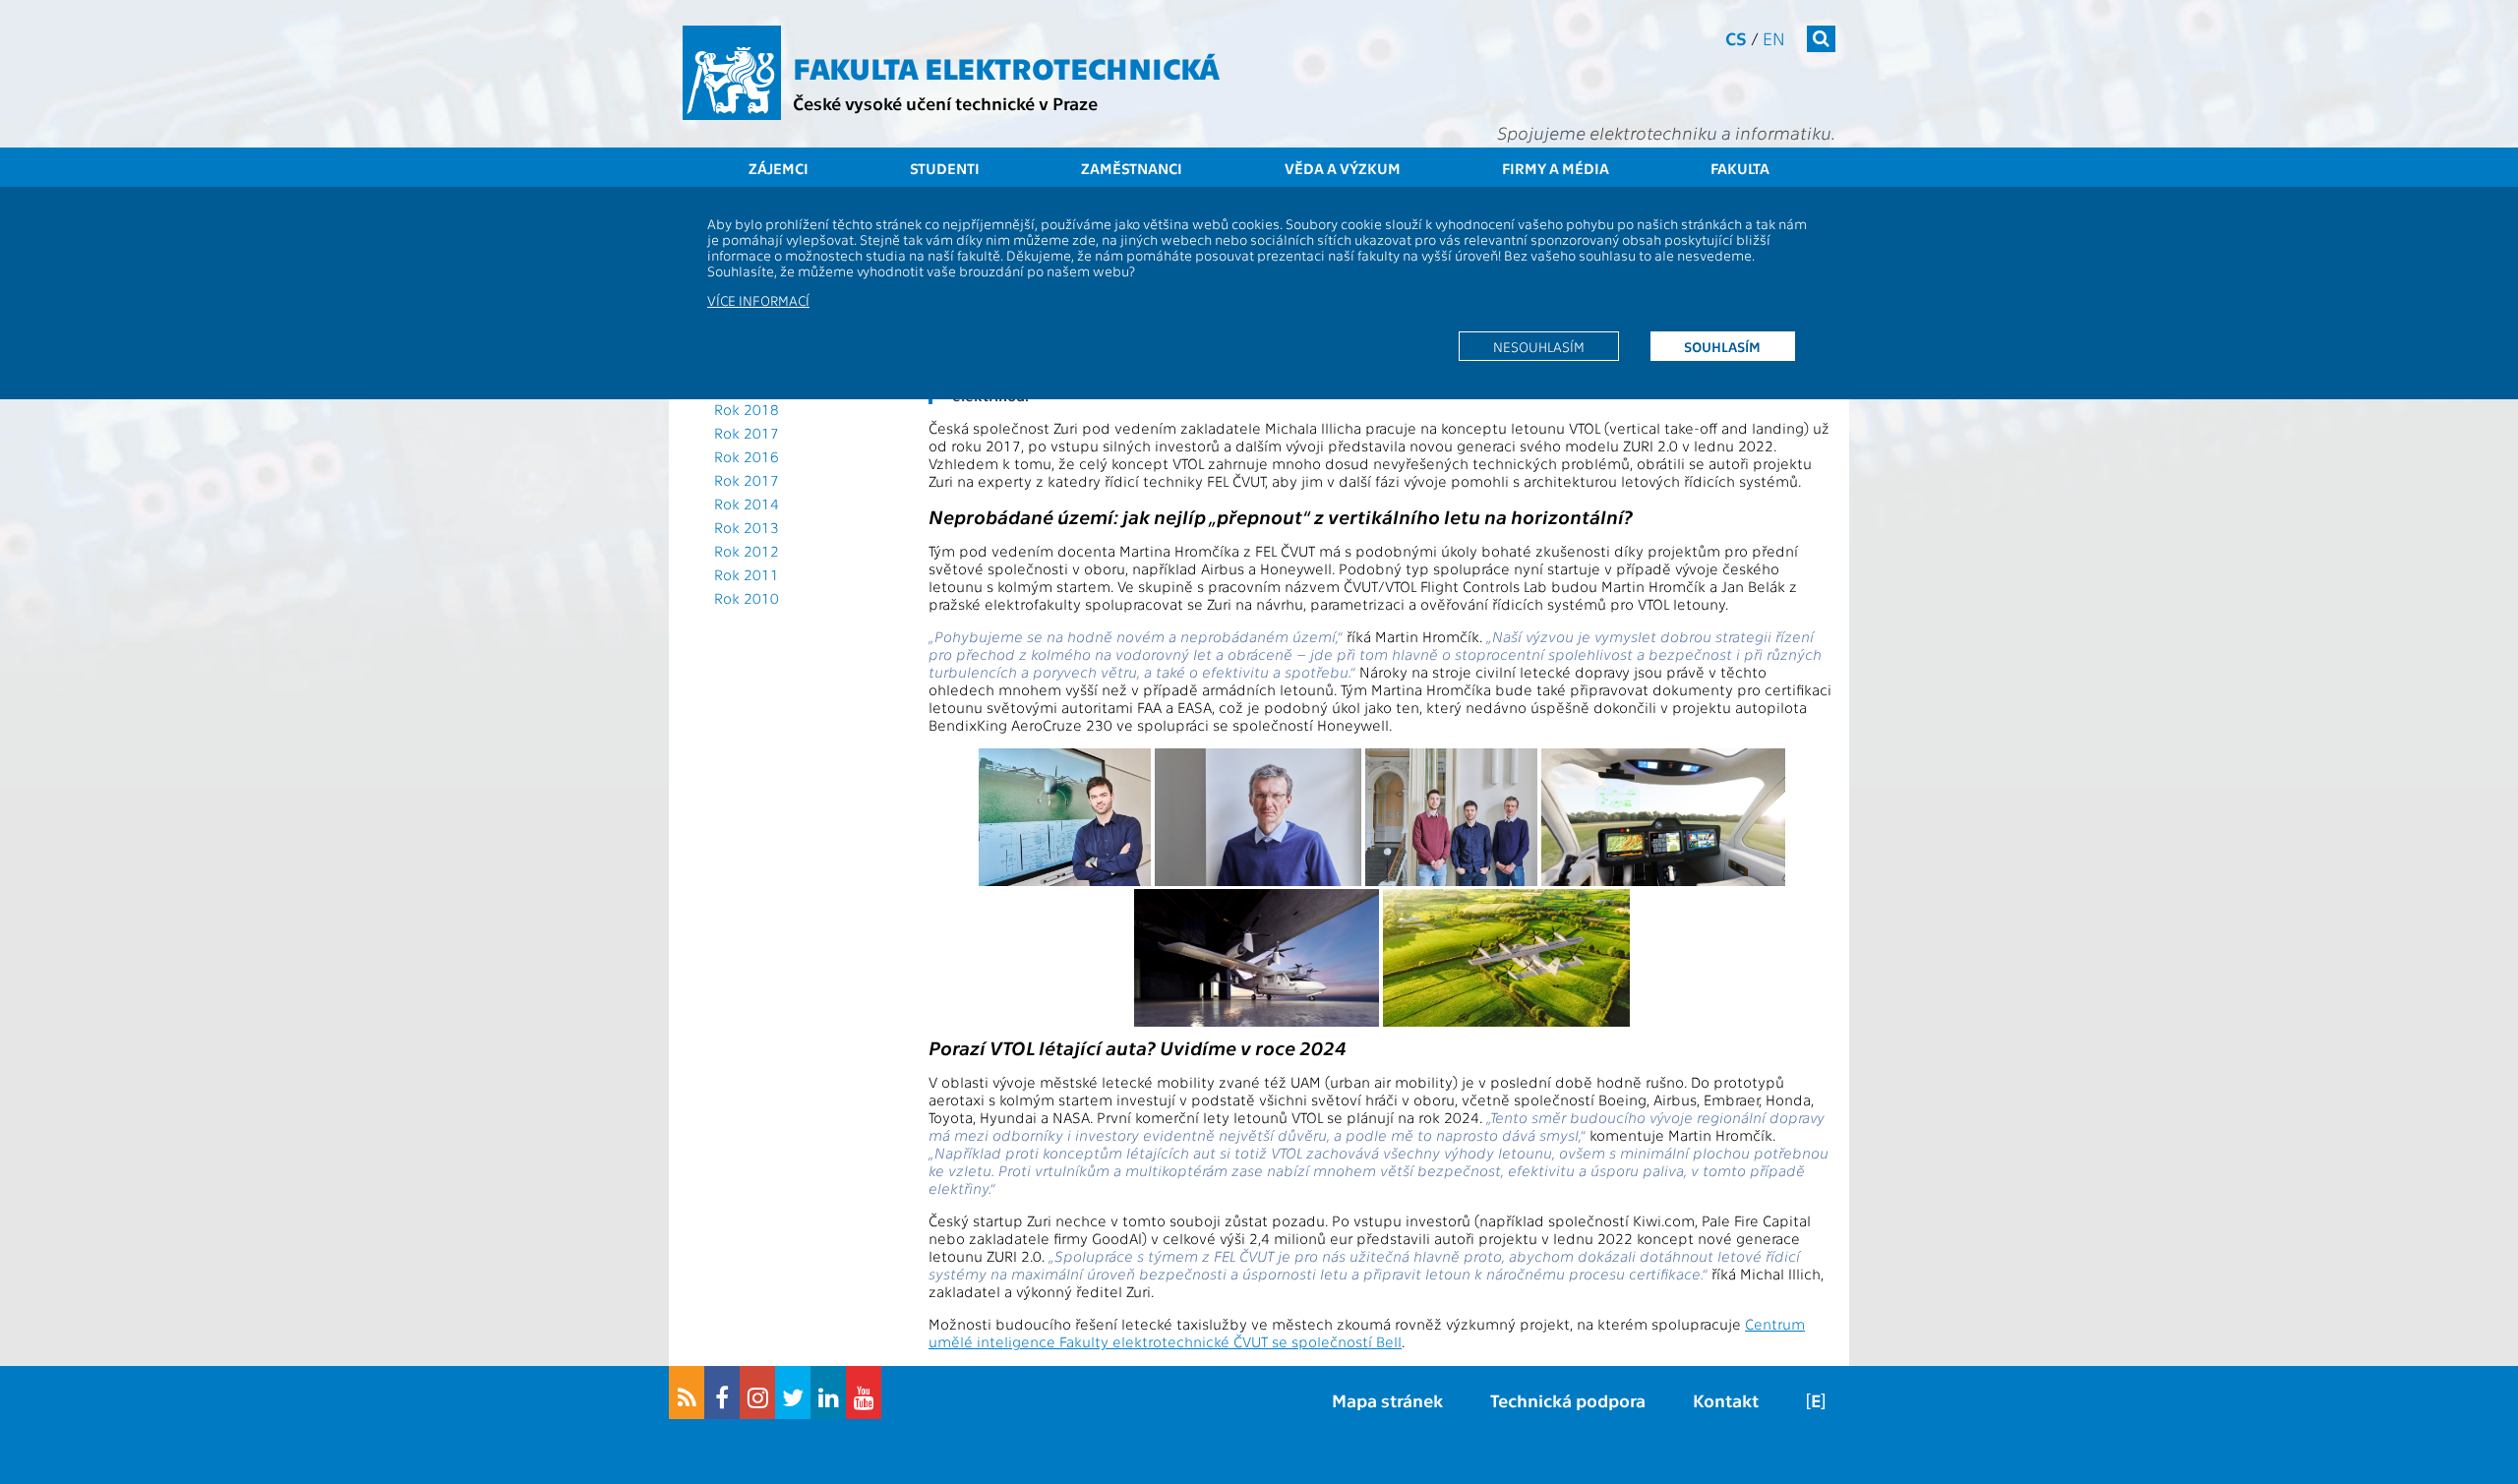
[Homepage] (732, 73)
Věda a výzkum (1343, 168)
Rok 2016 (747, 456)
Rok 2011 (747, 574)
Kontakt (1726, 1400)
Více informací (758, 300)
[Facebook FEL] (722, 1393)
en (1774, 38)
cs (1736, 38)
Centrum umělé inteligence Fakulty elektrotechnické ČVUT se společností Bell (1367, 1333)
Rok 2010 (747, 598)
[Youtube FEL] (864, 1393)
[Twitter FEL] (793, 1393)
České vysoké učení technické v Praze (945, 103)
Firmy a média (1556, 168)
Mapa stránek (1387, 1400)
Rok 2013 (747, 527)
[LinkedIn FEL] (828, 1393)
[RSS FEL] (687, 1393)
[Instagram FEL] (757, 1393)
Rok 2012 (747, 551)
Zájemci (779, 168)
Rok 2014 (747, 504)
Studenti (945, 168)
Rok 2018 (747, 409)
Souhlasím (1722, 346)
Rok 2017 (747, 433)
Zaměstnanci (1132, 168)
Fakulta (1740, 168)
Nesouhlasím (1539, 346)
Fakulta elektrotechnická (1006, 67)
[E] (1816, 1400)
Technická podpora (1568, 1400)
